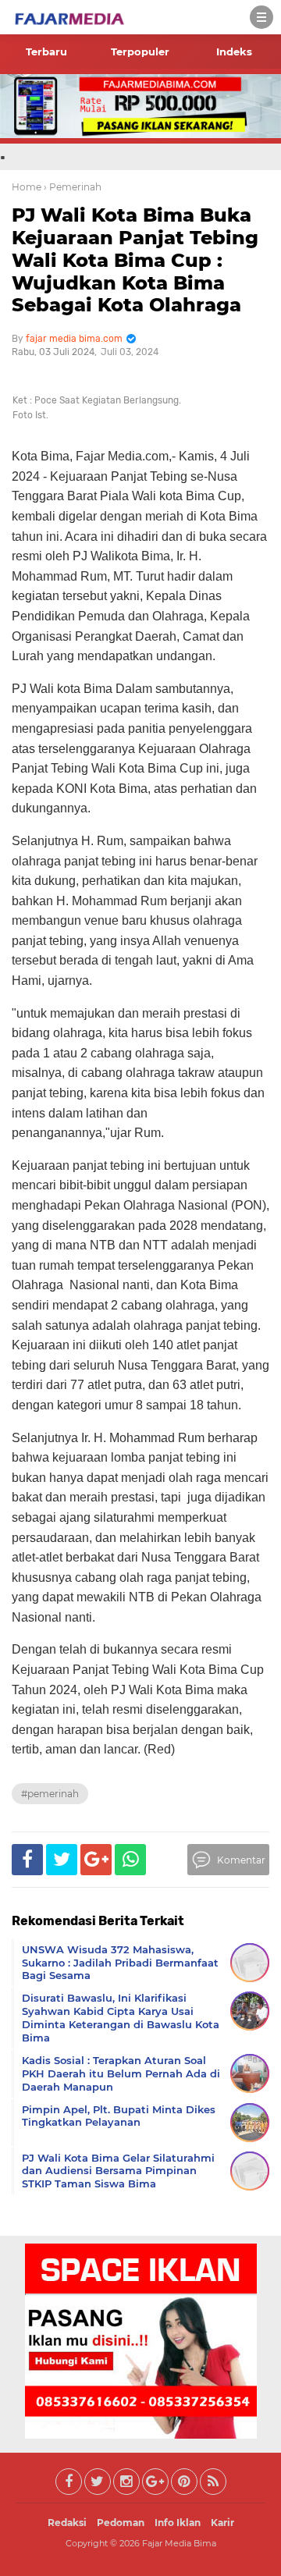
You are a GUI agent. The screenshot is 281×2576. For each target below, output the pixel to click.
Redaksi (67, 2523)
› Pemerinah (73, 187)
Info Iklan (178, 2523)
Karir (222, 2523)
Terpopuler (140, 52)
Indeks (234, 52)
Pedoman (121, 2523)
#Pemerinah (50, 1794)
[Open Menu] (261, 17)
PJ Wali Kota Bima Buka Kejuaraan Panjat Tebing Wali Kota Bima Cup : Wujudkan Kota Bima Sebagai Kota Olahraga (135, 260)
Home (27, 187)
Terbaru (46, 52)
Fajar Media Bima (179, 2543)
